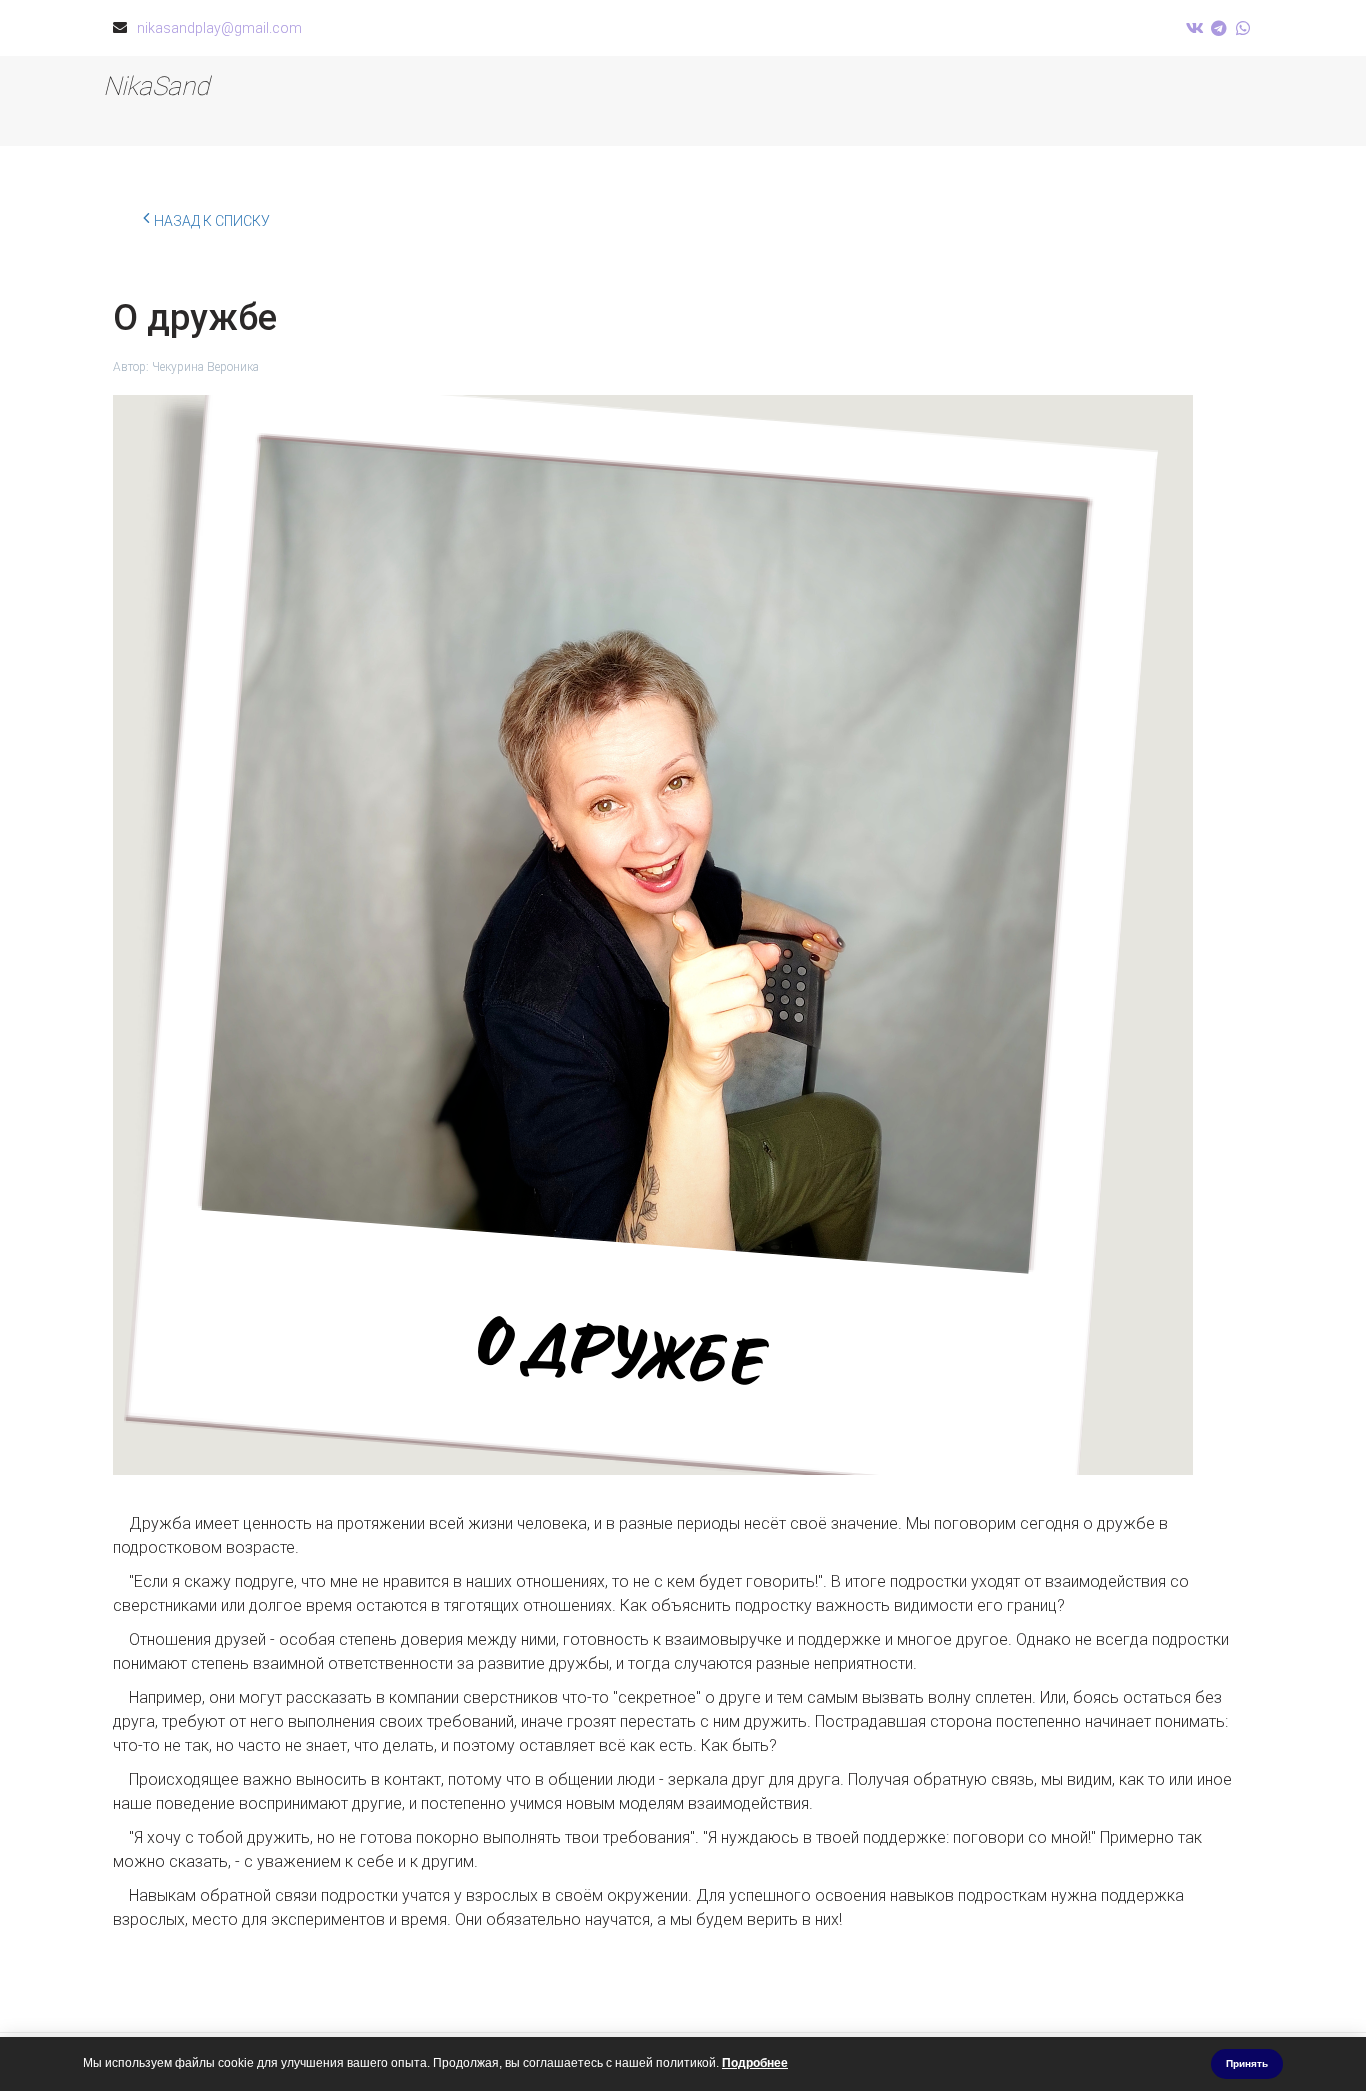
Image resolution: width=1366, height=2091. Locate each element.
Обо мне (912, 101)
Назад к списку (212, 221)
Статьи (1128, 101)
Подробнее (755, 2063)
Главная (712, 101)
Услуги (812, 101)
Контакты (1022, 101)
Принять (1247, 2063)
